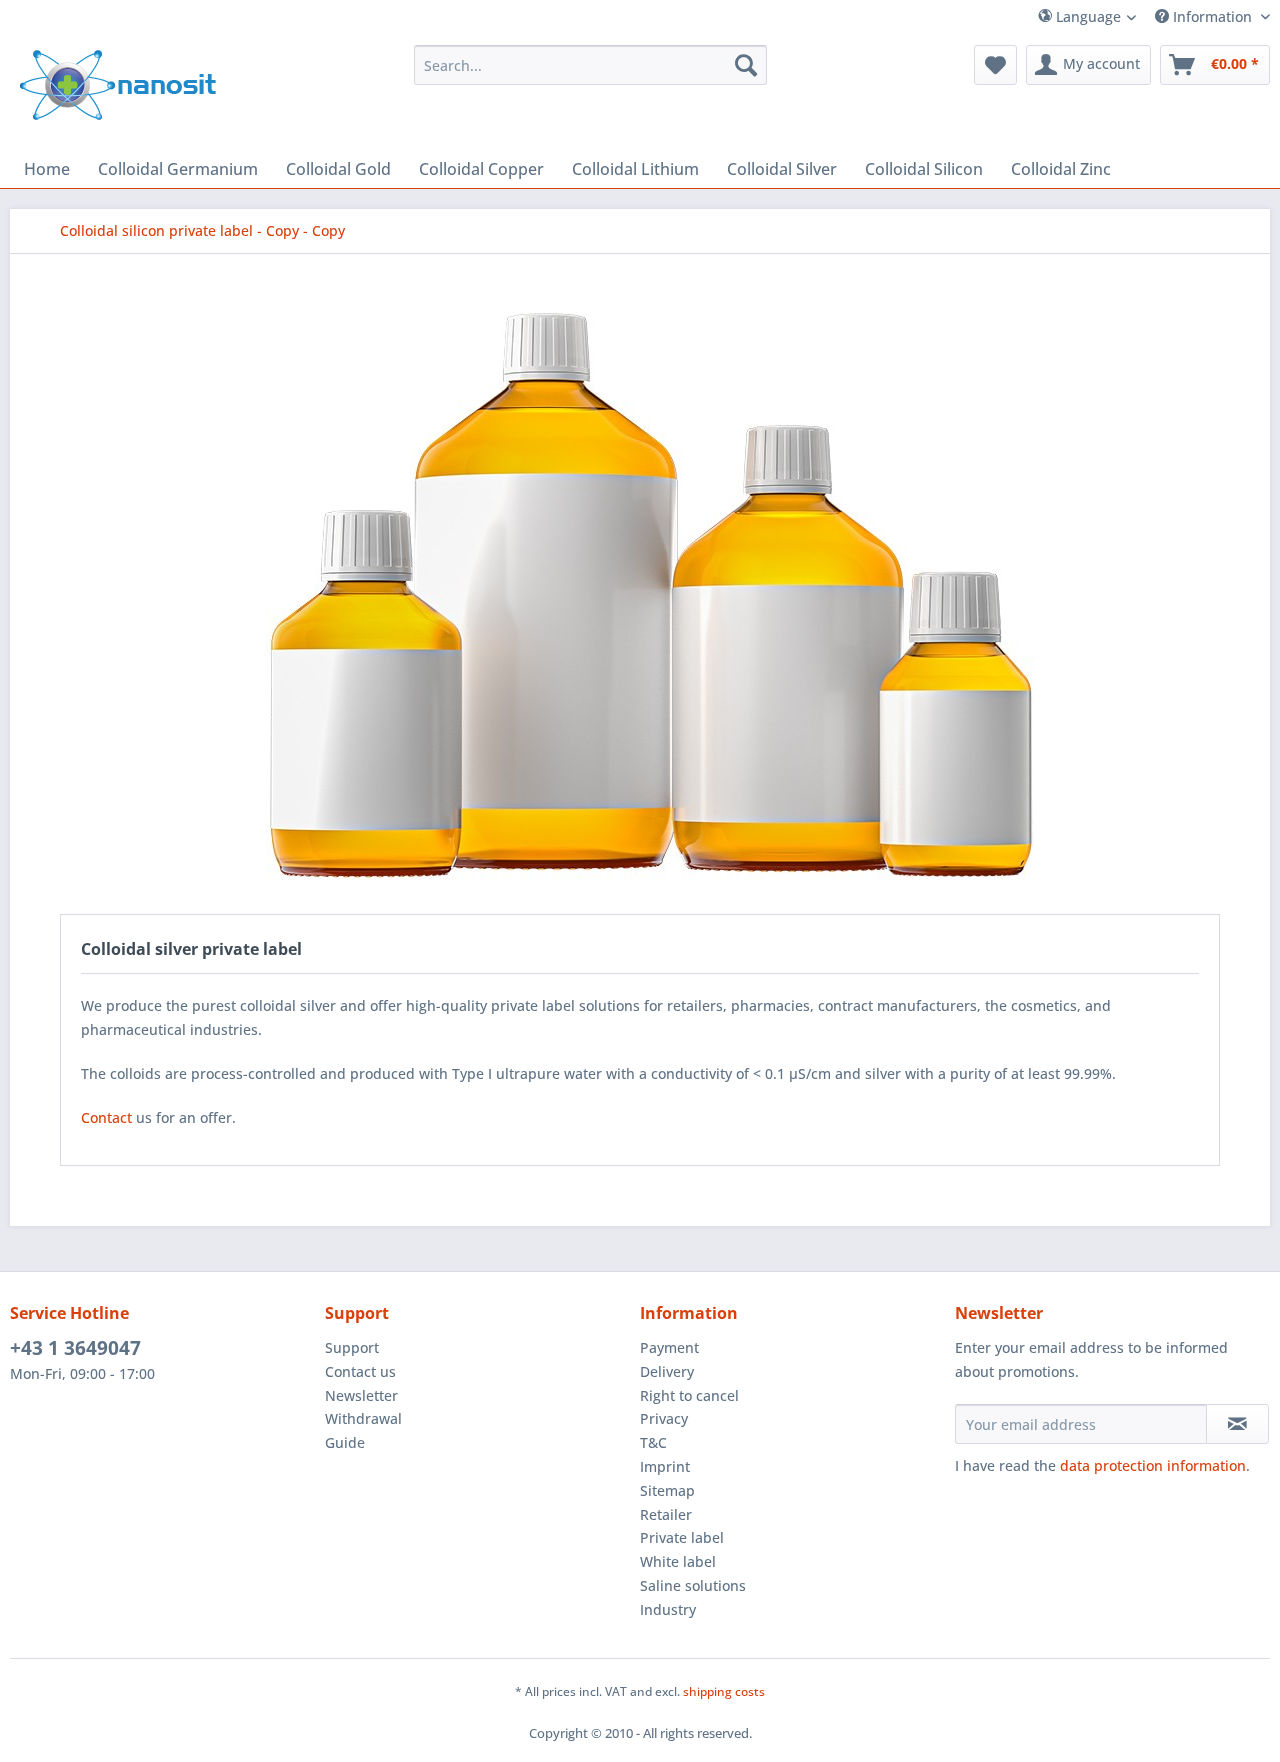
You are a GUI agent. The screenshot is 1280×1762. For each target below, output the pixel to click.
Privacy (664, 1418)
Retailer (666, 1514)
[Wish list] (995, 65)
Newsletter (361, 1395)
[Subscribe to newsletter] (1237, 1424)
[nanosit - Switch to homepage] (118, 85)
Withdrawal (363, 1418)
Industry (668, 1609)
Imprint (665, 1466)
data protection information (1153, 1465)
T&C (653, 1442)
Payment (669, 1347)
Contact (106, 1117)
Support (352, 1347)
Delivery (667, 1371)
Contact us (360, 1371)
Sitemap (667, 1490)
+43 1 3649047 (75, 1348)
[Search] (746, 65)
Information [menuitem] (1212, 16)
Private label (682, 1537)
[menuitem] (1123, 16)
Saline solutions (693, 1585)
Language (1086, 16)
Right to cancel (689, 1395)
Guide (345, 1442)
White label (678, 1561)
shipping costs (724, 1691)
